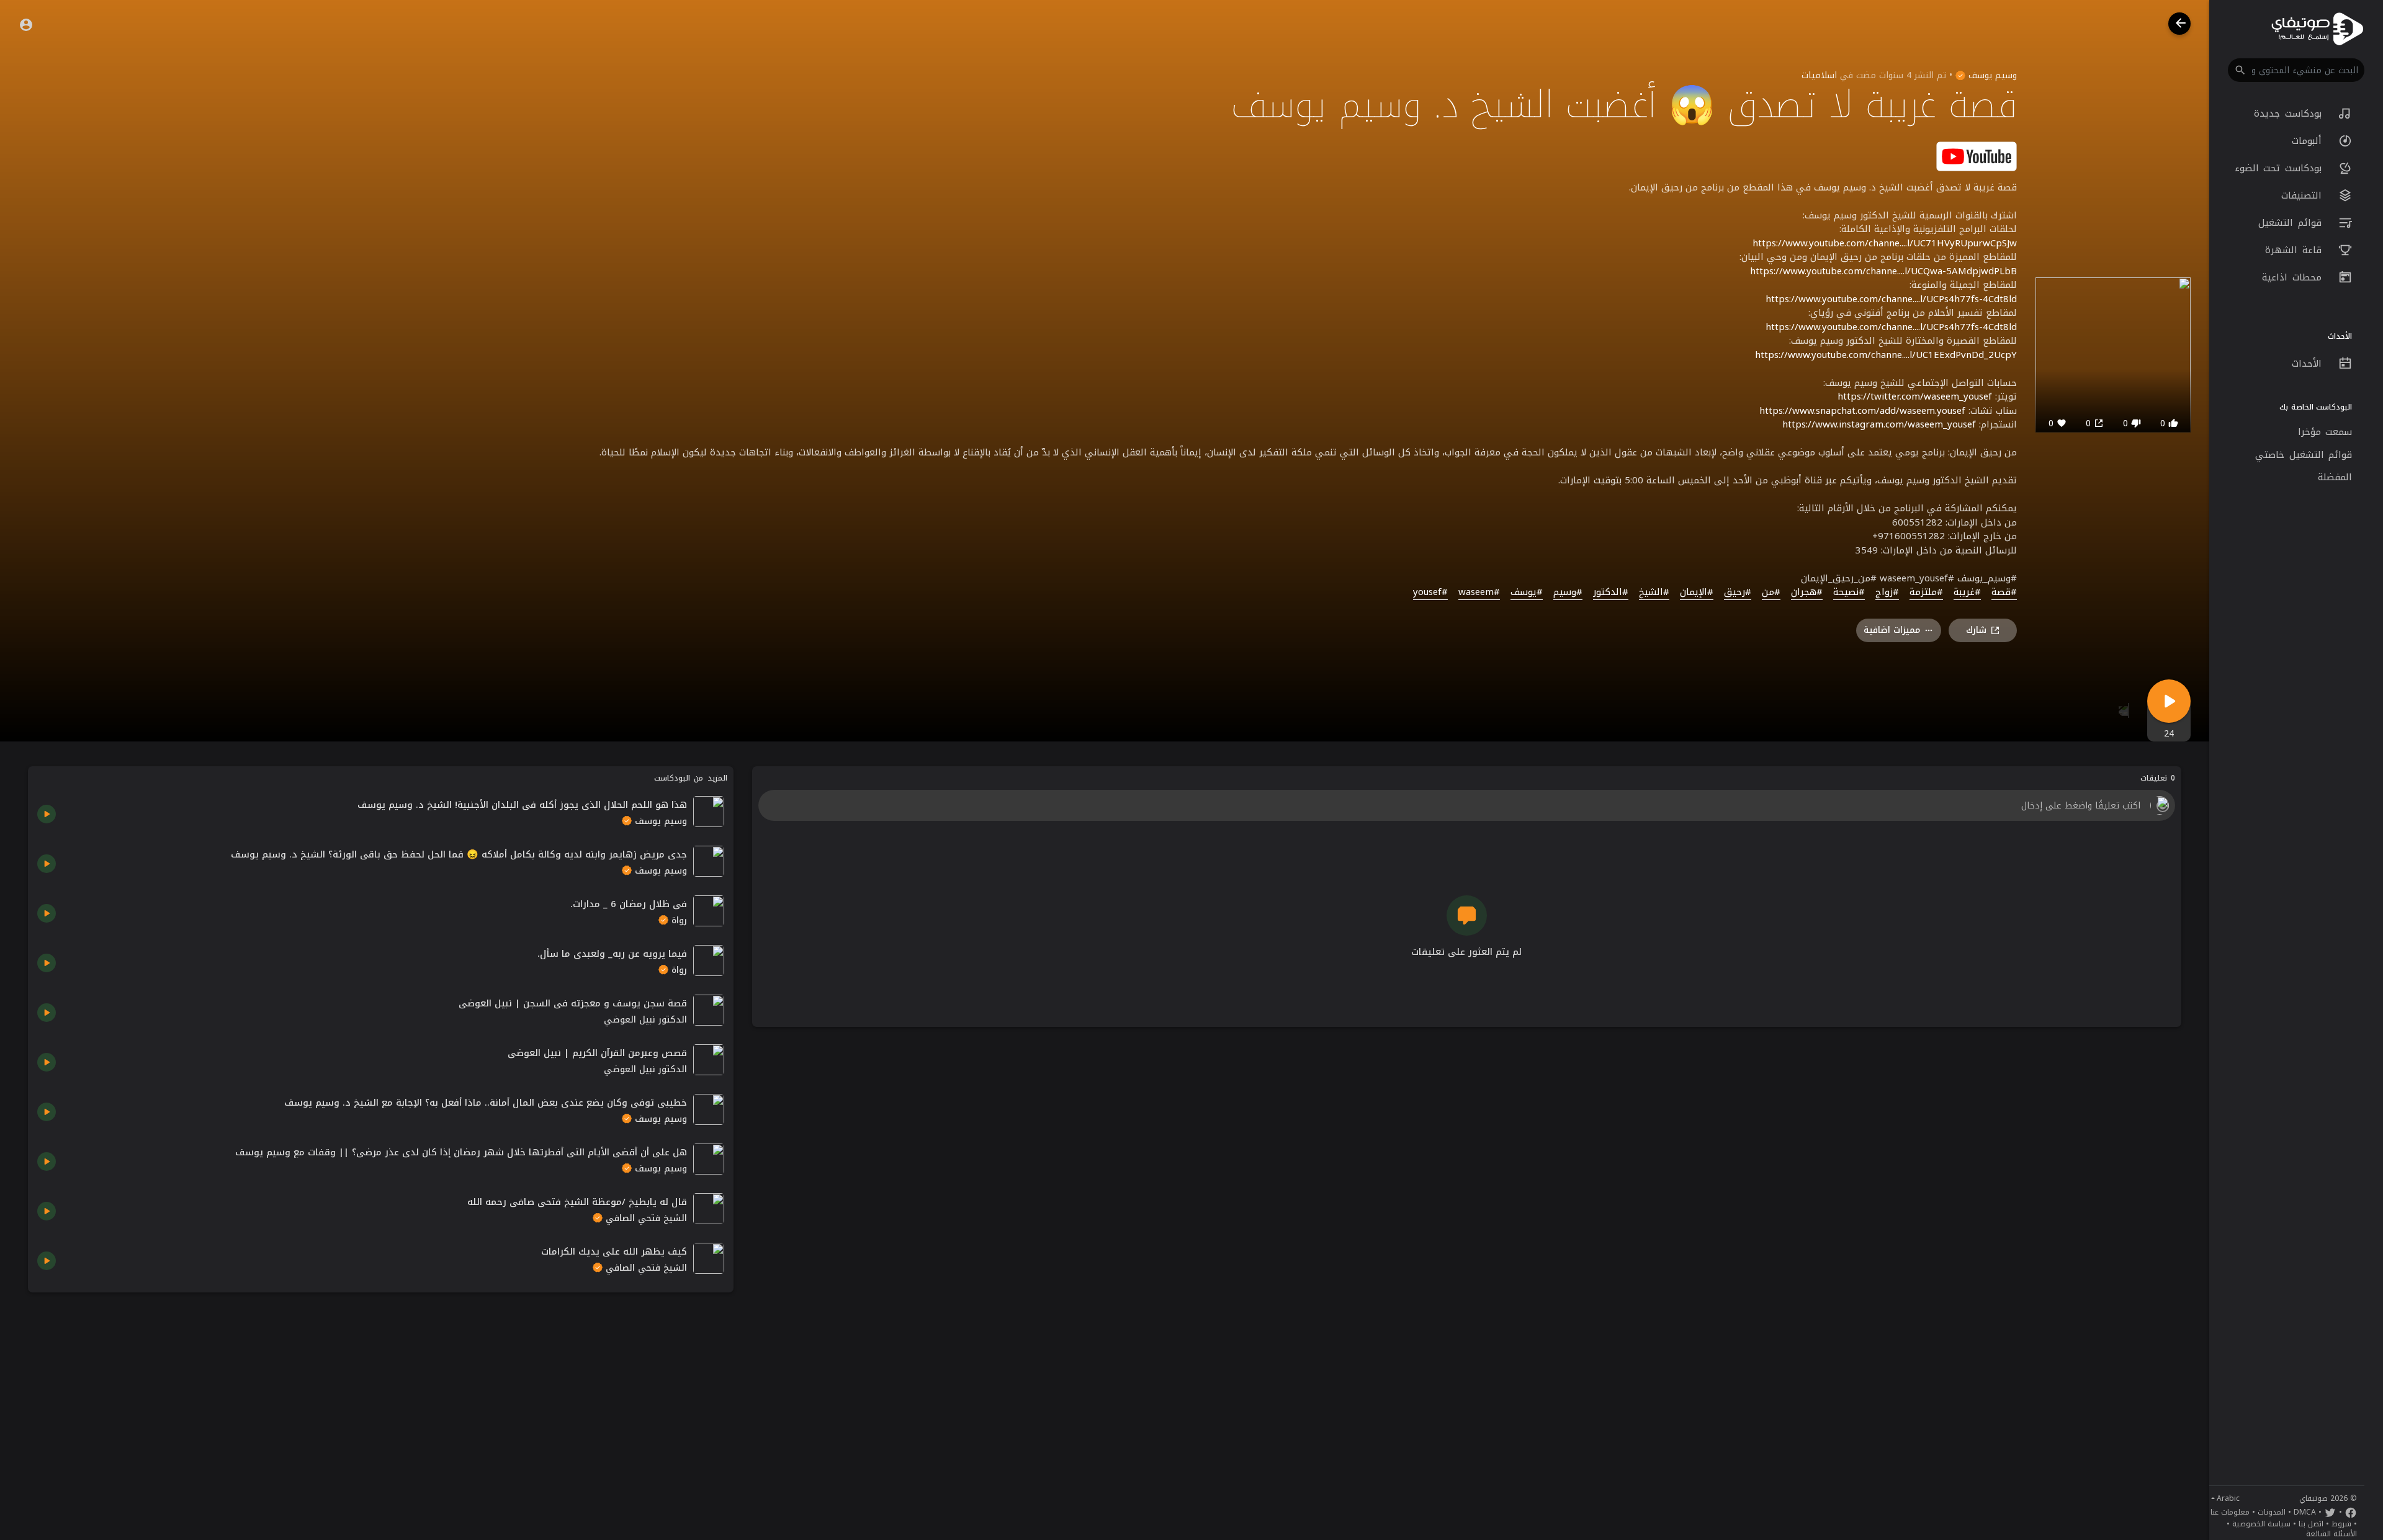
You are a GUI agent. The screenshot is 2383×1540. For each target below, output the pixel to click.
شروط (2341, 1524)
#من (1771, 593)
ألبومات (2309, 141)
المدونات (2272, 1512)
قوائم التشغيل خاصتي (2304, 455)
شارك (1976, 630)
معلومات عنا (2230, 1512)
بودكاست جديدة (2290, 114)
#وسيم (1568, 593)
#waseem (1479, 593)
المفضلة (2335, 477)
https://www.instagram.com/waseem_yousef (1879, 424)
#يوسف (1527, 593)
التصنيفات (2304, 195)
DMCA (2305, 1512)
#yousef (1430, 593)
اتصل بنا (2311, 1524)
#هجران (1807, 593)
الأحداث (2309, 364)
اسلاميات (1819, 75)
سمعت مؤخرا (2325, 432)
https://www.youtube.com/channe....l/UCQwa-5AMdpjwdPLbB (1883, 271)
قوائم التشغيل (2292, 223)
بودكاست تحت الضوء (2281, 168)
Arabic (2228, 1498)
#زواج (1887, 593)
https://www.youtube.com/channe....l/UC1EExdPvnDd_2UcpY (1886, 355)
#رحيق (1738, 593)
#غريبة (1967, 593)
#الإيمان (1697, 593)
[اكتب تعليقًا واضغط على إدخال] (1466, 805)
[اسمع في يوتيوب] (1977, 155)
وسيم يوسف (1991, 75)
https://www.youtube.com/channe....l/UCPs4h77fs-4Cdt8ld (1891, 299)
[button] (2296, 70)
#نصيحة (1849, 593)
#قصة (2004, 593)
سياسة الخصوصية (2261, 1524)
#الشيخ (1654, 593)
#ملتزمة (1926, 593)
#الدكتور (1611, 593)
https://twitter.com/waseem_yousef (1915, 396)
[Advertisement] (381, 1389)
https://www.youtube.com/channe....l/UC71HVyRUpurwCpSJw (1885, 243)
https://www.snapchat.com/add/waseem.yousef (1862, 411)
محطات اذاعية (2294, 277)
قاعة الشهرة (2295, 250)
